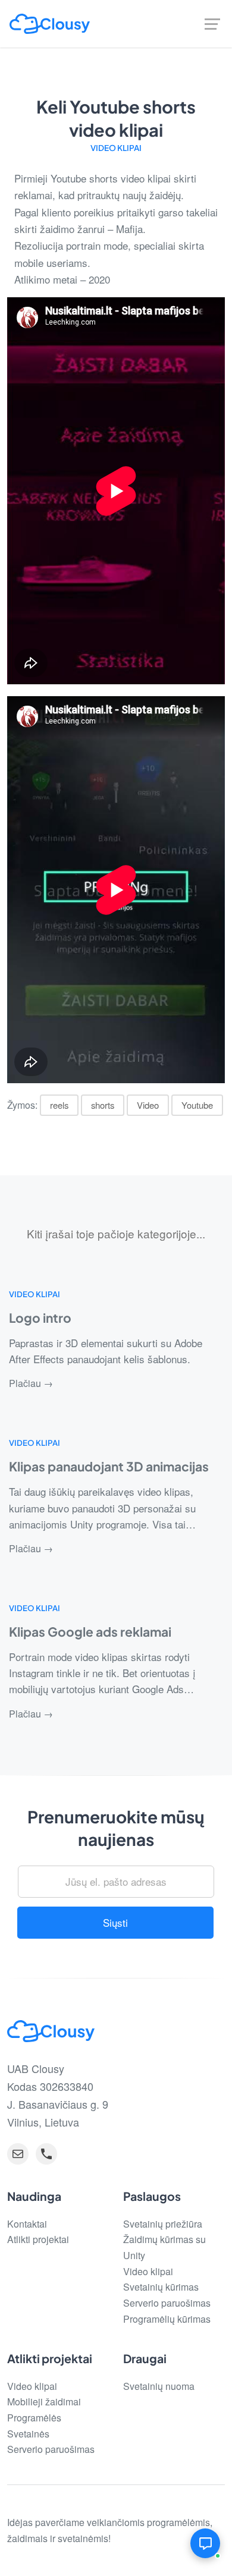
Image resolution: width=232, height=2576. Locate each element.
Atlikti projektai (38, 2239)
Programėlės (34, 2418)
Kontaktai (27, 2224)
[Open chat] (205, 2543)
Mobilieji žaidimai (44, 2402)
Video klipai (116, 148)
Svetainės (28, 2434)
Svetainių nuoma (159, 2386)
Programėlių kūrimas (167, 2319)
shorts (103, 1105)
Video (148, 1105)
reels (59, 1105)
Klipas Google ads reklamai (90, 1632)
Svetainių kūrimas (161, 2287)
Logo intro (40, 1318)
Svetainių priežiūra (163, 2224)
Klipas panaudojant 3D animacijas (109, 1466)
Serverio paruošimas (167, 2303)
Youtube (197, 1105)
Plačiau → (31, 1383)
